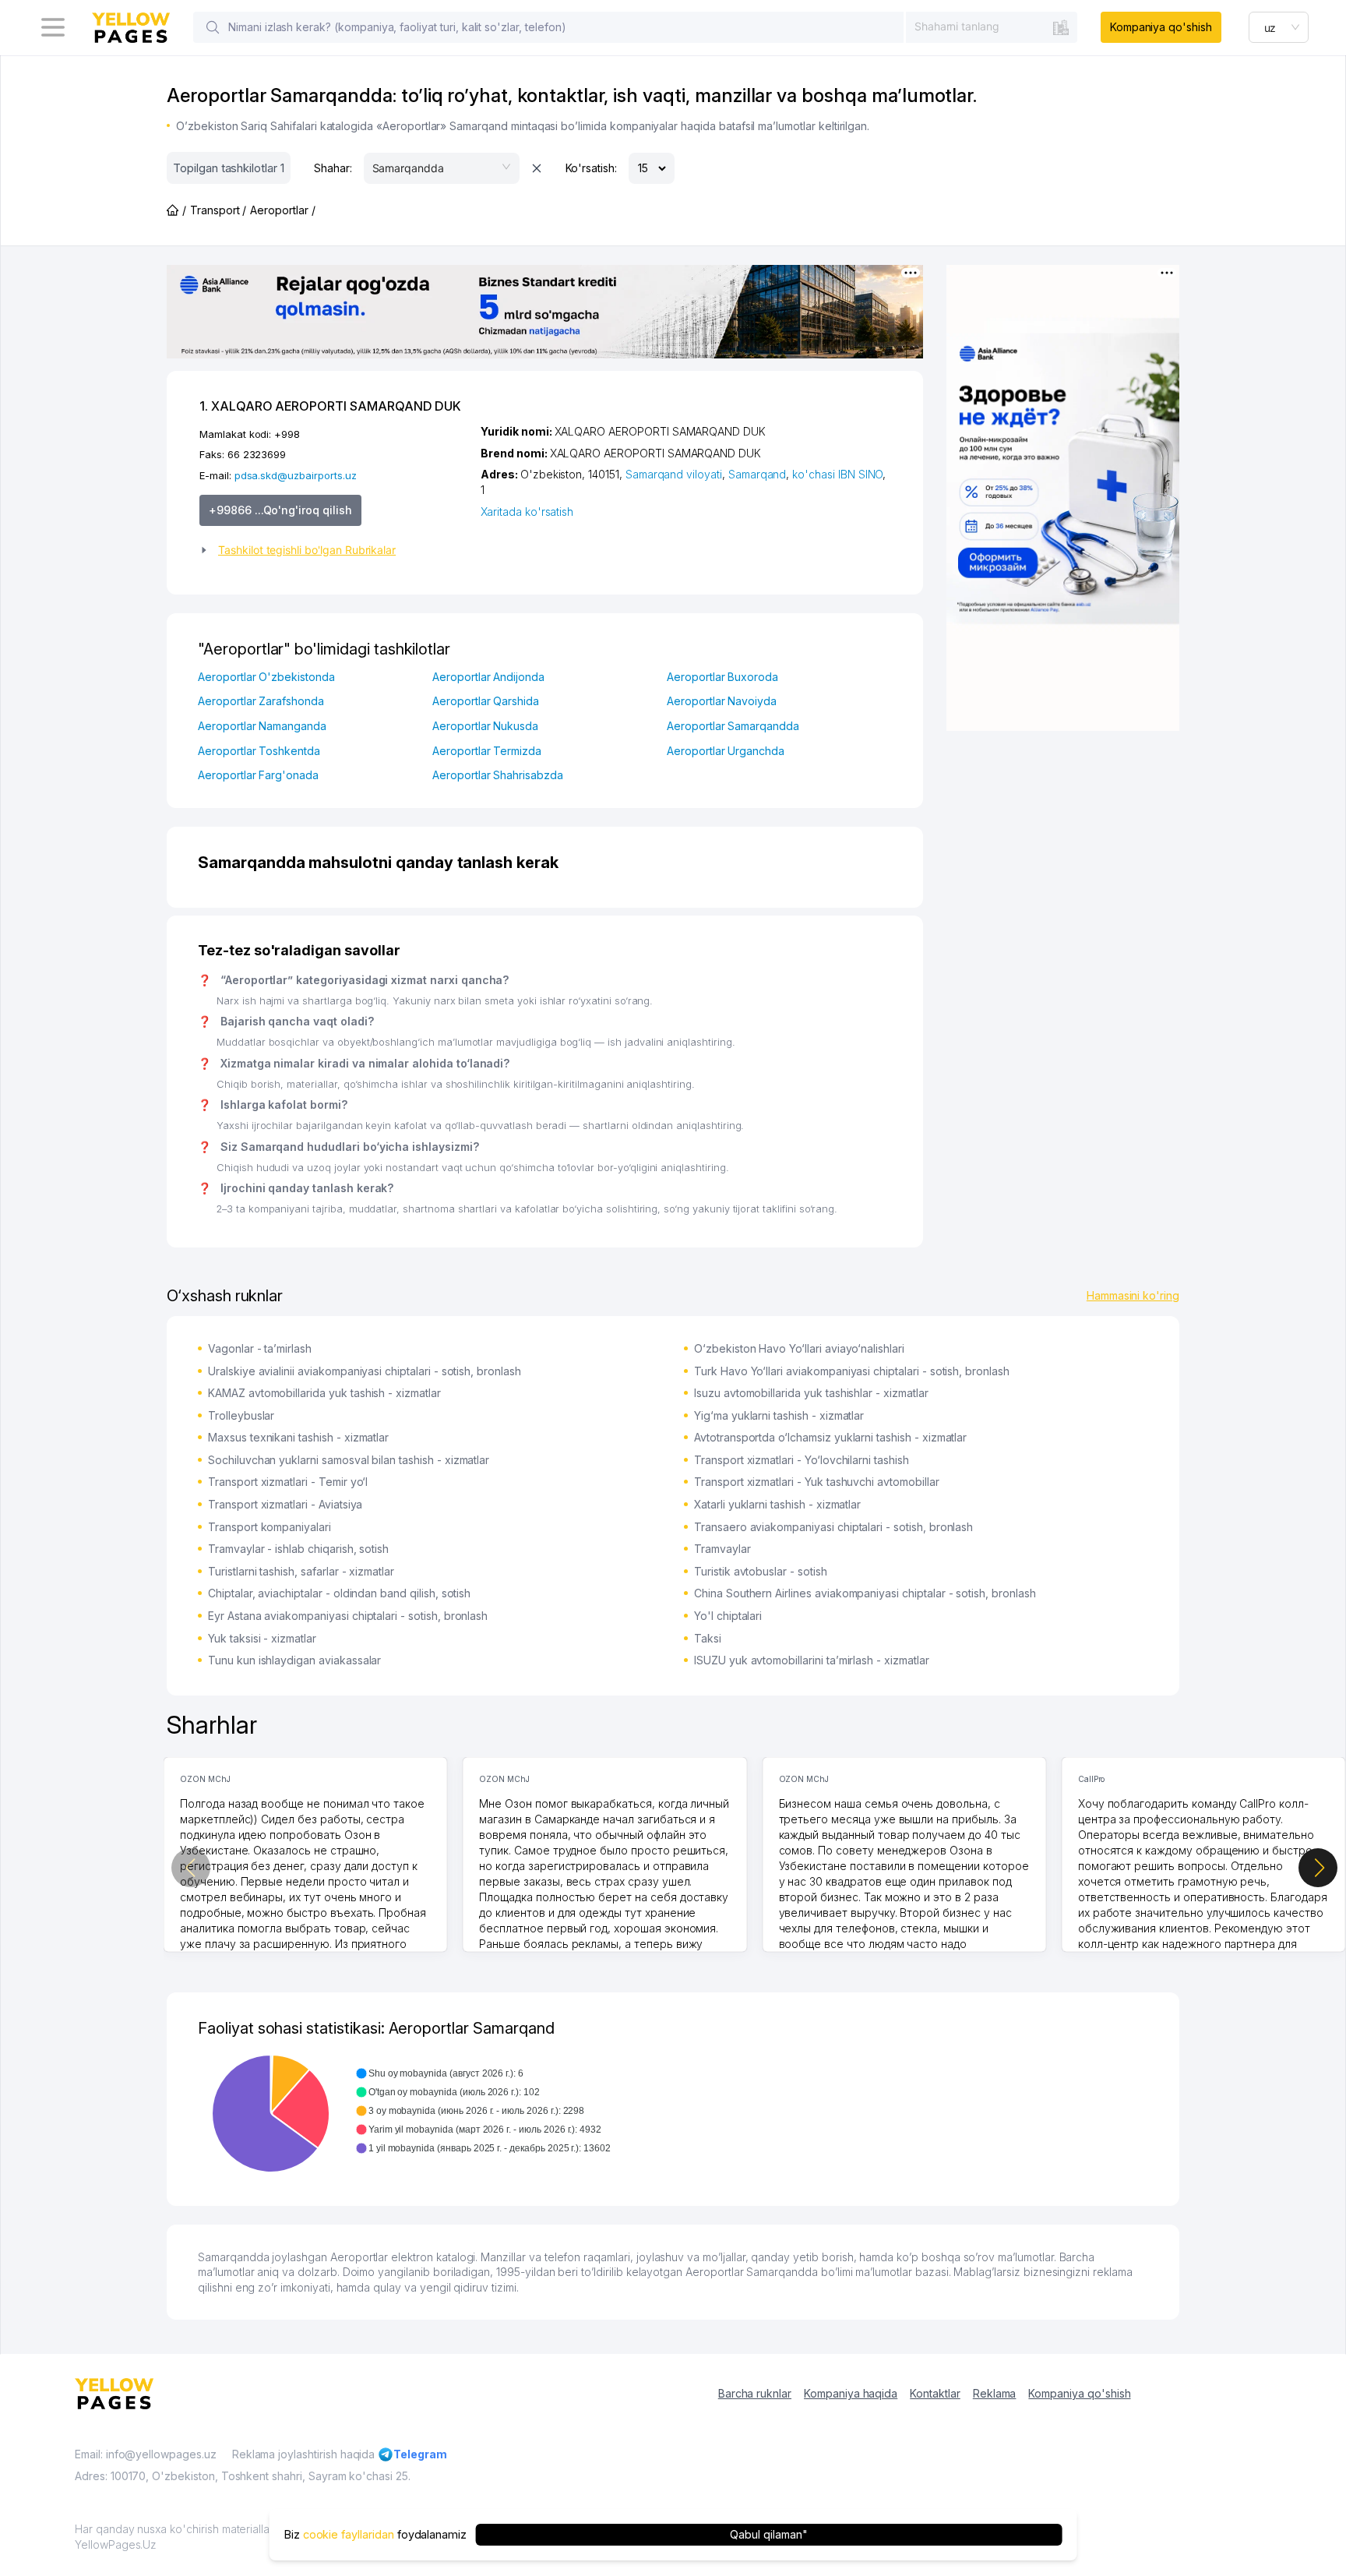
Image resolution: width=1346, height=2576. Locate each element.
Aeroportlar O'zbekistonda (266, 677)
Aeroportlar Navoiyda (722, 701)
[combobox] (992, 26)
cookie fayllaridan (349, 2534)
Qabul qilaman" (768, 2534)
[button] (334, 550)
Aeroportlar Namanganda (262, 726)
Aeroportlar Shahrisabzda (498, 775)
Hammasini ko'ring (1133, 1295)
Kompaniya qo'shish (1161, 27)
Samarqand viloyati (674, 474)
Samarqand (758, 474)
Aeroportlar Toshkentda (259, 751)
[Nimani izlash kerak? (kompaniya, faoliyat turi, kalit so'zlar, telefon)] (213, 27)
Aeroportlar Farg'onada (258, 775)
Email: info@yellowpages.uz (146, 2454)
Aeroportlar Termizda (487, 751)
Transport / (218, 210)
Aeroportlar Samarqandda (733, 726)
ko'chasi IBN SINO (837, 474)
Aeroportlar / (282, 210)
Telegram (420, 2454)
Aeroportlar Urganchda (726, 751)
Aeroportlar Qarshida (486, 701)
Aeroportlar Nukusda (485, 726)
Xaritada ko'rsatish (527, 512)
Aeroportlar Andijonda (488, 677)
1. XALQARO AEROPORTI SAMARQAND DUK (330, 406)
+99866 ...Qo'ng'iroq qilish (280, 510)
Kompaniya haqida (851, 2393)
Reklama (995, 2393)
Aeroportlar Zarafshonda (261, 701)
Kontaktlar (935, 2393)
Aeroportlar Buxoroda (722, 677)
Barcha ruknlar (755, 2393)
